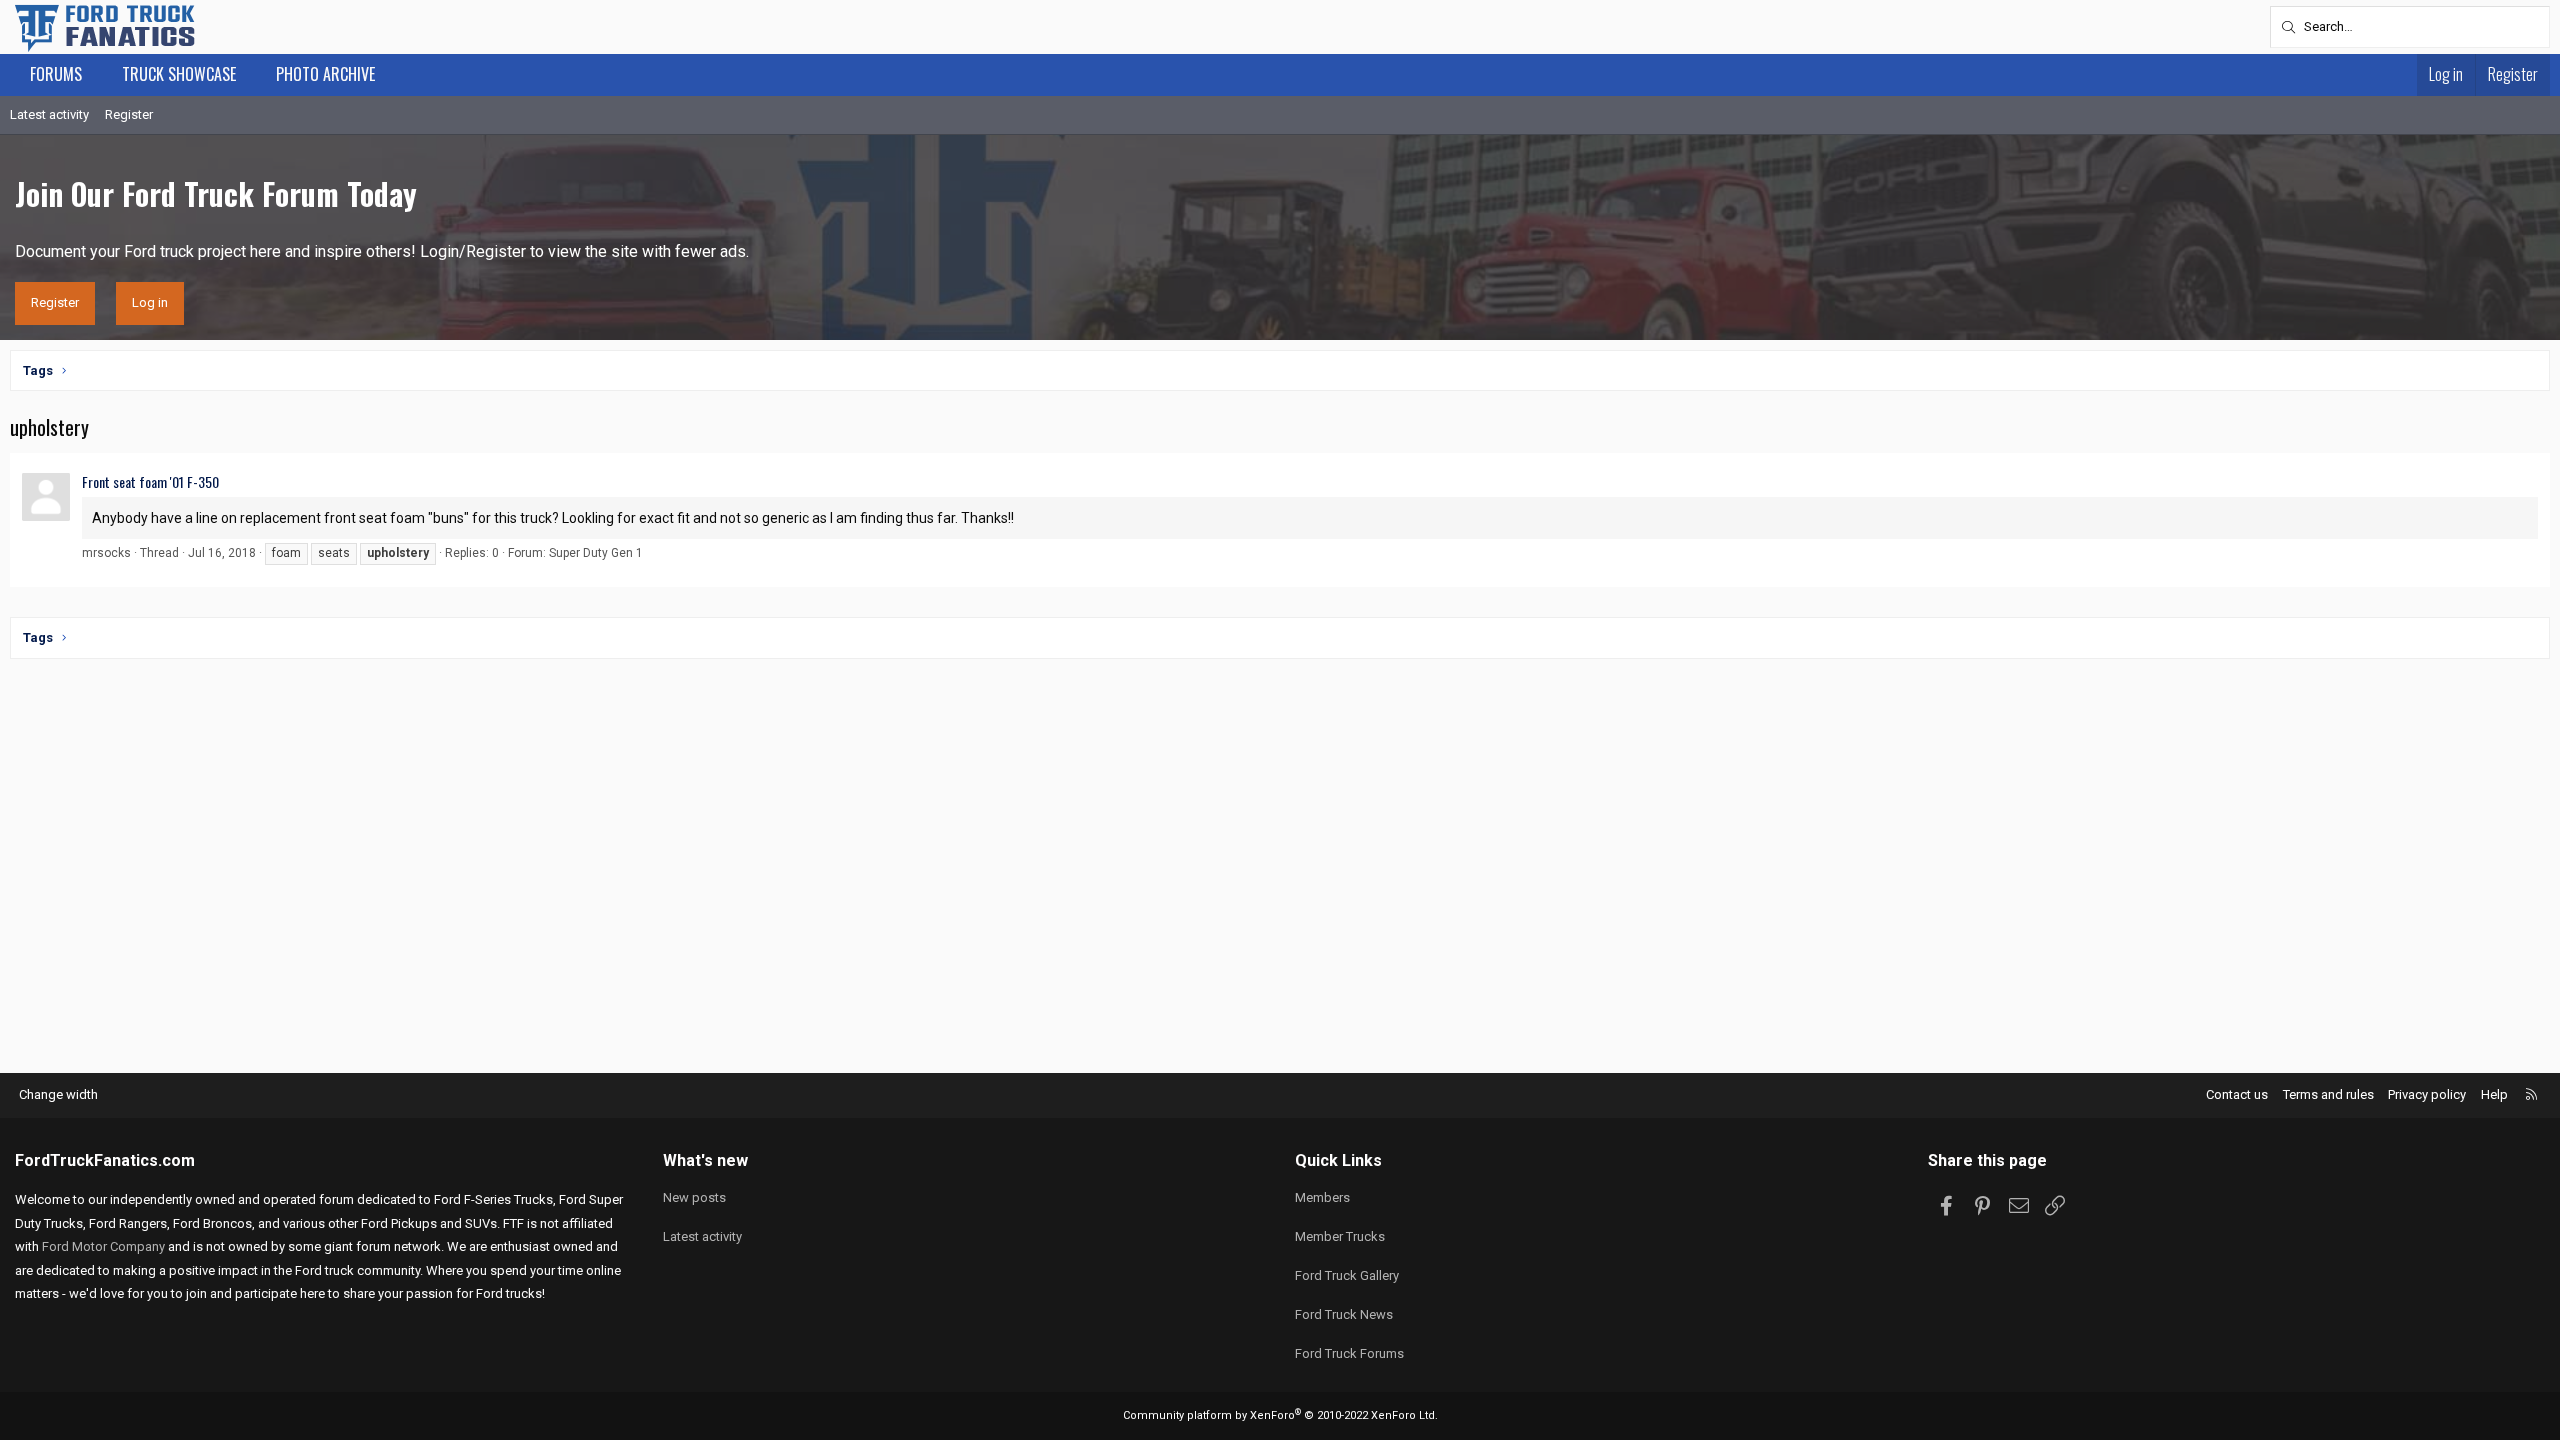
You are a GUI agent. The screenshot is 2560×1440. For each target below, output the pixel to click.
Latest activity (49, 114)
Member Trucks (1340, 1236)
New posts (694, 1197)
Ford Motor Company (103, 1246)
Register (129, 114)
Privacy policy (2427, 1094)
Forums (56, 74)
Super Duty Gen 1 (596, 553)
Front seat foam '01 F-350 (150, 481)
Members (1322, 1197)
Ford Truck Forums (1349, 1353)
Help (2494, 1094)
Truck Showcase (179, 74)
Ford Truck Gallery (1347, 1275)
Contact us (2237, 1094)
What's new (705, 1160)
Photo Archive (325, 74)
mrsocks (106, 553)
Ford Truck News (1344, 1314)
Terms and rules (2328, 1094)
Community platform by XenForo (1280, 1415)
